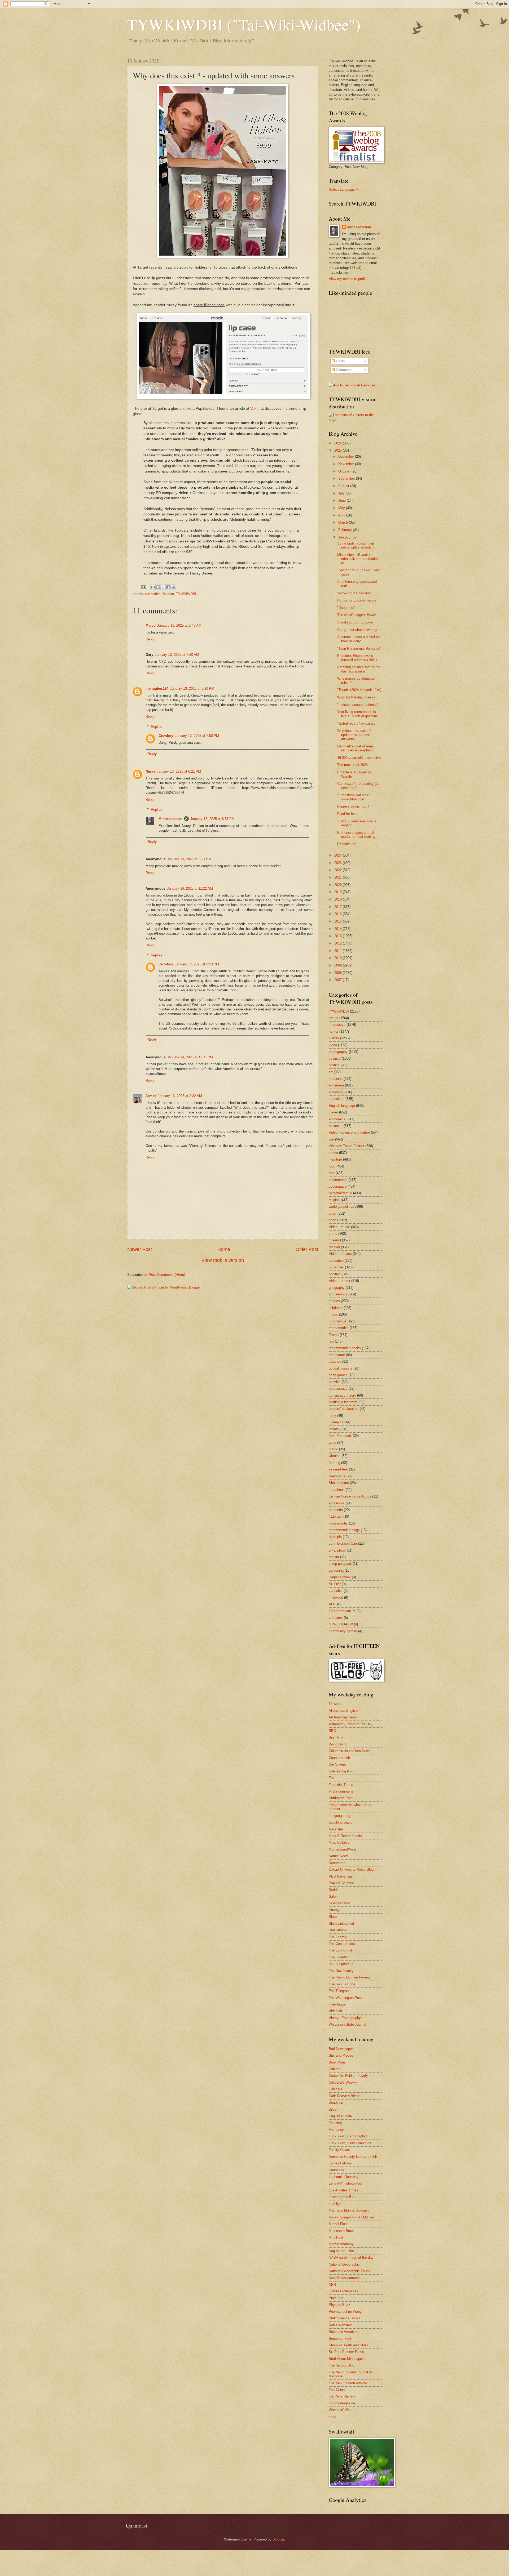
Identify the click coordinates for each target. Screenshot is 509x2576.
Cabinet (335, 2069)
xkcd (332, 2417)
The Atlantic (338, 1937)
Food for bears (348, 814)
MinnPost (336, 2237)
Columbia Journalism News (350, 1751)
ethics (333, 1153)
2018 (339, 899)
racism (334, 1557)
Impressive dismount (353, 806)
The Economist (340, 1950)
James (151, 1096)
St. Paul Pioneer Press (346, 2352)
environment (338, 1180)
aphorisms (337, 1503)
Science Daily (339, 1903)
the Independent (341, 1964)
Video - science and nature (349, 1132)
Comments (344, 370)
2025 (339, 450)
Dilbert (334, 2109)
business (336, 1126)
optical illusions (341, 1368)
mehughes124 (157, 688)
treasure (335, 1361)
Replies (157, 727)
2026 (339, 443)
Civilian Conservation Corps (350, 1496)
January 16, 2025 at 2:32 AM (180, 1096)
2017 (339, 907)
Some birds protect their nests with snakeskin (356, 545)
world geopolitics (341, 1207)
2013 (339, 936)
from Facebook (340, 1436)
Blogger (278, 2539)
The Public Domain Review (349, 1977)
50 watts (335, 1704)
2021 (339, 877)
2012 (339, 943)
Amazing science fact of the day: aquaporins (359, 669)
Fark (332, 1778)
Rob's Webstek (340, 2325)
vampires (336, 1618)
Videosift (335, 2011)
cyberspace (338, 1186)
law (331, 1341)
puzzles (335, 1382)
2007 (339, 980)
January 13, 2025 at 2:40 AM (179, 625)
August (344, 486)
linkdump (336, 1308)
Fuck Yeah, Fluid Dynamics (350, 2143)
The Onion (337, 2390)
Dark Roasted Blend (344, 2096)
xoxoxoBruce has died (354, 593)
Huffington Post (341, 1798)
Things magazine (342, 2403)
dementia (336, 1510)
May (342, 508)
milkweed (336, 1597)
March (344, 522)
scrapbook (337, 1490)
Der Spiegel (338, 1764)
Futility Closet (339, 2150)
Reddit (334, 1890)
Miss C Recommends (345, 1836)
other (333, 1213)
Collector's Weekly (343, 2082)
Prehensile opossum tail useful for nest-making (356, 835)
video (333, 1045)
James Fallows (340, 2163)
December (347, 456)
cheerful (335, 1240)
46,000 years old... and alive (359, 758)
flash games (338, 1375)
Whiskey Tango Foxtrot (346, 1146)
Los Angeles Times (343, 2190)
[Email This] (153, 587)
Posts (340, 361)
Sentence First (340, 2339)
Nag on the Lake (341, 2251)
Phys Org (336, 2298)
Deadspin (336, 2103)
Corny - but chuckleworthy (357, 630)
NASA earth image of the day (351, 2258)
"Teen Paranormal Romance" (359, 649)
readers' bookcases (344, 1409)
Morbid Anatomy (341, 2244)
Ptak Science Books (345, 2318)
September (347, 478)
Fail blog (335, 2123)
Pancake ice (347, 844)
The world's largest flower (357, 615)
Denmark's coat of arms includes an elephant (356, 748)
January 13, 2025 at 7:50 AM (177, 655)
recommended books (345, 1348)
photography (338, 1052)
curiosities (153, 594)
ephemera (336, 1085)
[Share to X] (163, 587)
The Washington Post (345, 1998)
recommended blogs (344, 1530)
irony (332, 1416)
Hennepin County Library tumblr (353, 2157)
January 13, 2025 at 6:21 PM (179, 771)
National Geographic (344, 2264)
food (332, 1166)
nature (334, 1018)
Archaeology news (343, 1717)
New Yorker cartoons (345, 2278)
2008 (339, 973)
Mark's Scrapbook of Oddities (351, 2217)
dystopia (335, 1537)
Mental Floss (339, 2224)
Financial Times (341, 1785)
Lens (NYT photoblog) (345, 2183)
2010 (339, 958)
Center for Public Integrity (348, 2076)
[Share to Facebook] (168, 587)
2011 (339, 951)
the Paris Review (342, 2396)
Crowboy (166, 736)
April (342, 515)
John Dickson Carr (343, 1543)
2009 (339, 965)
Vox (253, 409)
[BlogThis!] (158, 587)
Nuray (150, 771)
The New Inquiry (341, 1971)
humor (334, 1031)
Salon (333, 1897)
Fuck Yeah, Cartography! (348, 2136)
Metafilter (336, 1829)
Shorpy (334, 1910)
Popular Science (341, 1883)
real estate (337, 1355)
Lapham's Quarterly (344, 2177)
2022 (339, 870)
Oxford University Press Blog (351, 1869)
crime (333, 1234)
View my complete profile (348, 279)
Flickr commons (341, 1791)
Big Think (336, 1737)
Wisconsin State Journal (347, 2024)
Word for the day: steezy (356, 697)
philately (335, 1429)
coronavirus (338, 1321)
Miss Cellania (339, 1842)
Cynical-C (336, 2089)
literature (335, 1159)
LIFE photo (337, 1550)
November (347, 464)
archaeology (338, 1294)
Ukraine (335, 1456)
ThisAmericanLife (342, 1611)
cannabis (336, 1591)
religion (334, 1200)
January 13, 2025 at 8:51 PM (212, 819)
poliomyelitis (338, 1523)
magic (333, 1449)
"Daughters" (346, 608)
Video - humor (339, 1281)
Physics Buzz (339, 2305)
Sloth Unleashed (341, 1924)
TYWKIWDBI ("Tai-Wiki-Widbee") (244, 24)
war (331, 1139)
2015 (339, 921)
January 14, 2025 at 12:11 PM (190, 1057)
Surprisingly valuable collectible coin (353, 797)
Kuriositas (336, 2170)
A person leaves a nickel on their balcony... (358, 639)
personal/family (340, 1193)
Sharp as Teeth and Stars (348, 2345)
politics (334, 1065)
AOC (332, 1604)
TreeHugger (338, 2004)
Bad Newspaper (341, 2049)
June (343, 500)
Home (224, 1249)
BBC (332, 1731)
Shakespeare (339, 1483)
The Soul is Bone (342, 1984)
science (335, 1059)
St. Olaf (335, 1584)
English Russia (340, 2116)
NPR (332, 2285)
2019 (339, 892)
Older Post (307, 1249)
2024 (339, 855)
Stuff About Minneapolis (347, 2359)
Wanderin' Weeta (342, 2410)
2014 (339, 929)
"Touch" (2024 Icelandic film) (359, 690)
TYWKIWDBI (186, 594)
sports (334, 1220)
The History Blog (342, 2365)
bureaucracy (338, 1389)
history (334, 1038)
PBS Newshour (340, 1876)
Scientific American (344, 2332)
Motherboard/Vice (342, 1849)
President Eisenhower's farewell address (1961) (357, 658)
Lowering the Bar (342, 2197)
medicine (336, 1079)
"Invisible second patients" (358, 705)
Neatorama (337, 1476)
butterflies (336, 1267)
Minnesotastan (170, 819)
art (331, 1072)
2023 (339, 863)
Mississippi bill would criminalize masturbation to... (358, 559)
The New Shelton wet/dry (348, 2383)
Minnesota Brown (342, 2231)
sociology (336, 1092)
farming (334, 1463)
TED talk (335, 1516)
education (336, 1261)
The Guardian (339, 1957)
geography (337, 1288)
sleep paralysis (340, 1564)
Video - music (339, 1227)
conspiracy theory (342, 1395)
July (342, 493)
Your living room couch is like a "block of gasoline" (358, 714)
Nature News (339, 1856)
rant (332, 1173)
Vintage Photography (345, 2018)
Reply (150, 639)
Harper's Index (340, 1577)
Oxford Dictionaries (343, 2291)
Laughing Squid (341, 1822)
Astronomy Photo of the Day (351, 1724)
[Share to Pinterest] (173, 587)
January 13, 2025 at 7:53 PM (197, 736)
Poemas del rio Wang (345, 2312)
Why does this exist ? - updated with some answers (355, 735)
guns (332, 1443)
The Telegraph (340, 1991)
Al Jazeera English (343, 1711)
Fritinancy (336, 2130)
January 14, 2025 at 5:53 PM (197, 964)
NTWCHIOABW (341, 1624)
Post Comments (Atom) (167, 1275)
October (345, 471)
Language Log (339, 1816)
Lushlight (336, 2204)
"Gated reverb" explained (356, 723)
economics (337, 1119)
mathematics (339, 1328)
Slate (333, 1917)
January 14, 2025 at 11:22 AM (190, 888)
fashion (168, 594)
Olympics (336, 1422)
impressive (337, 1025)
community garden (343, 1631)
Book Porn (337, 2062)
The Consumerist (342, 1944)
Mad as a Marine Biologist (349, 2210)
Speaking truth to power (355, 622)
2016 (339, 914)
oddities (335, 1274)
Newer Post (140, 1249)
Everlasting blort (341, 1771)
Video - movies (340, 1254)
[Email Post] (143, 587)
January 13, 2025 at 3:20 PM (192, 688)
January (345, 537)
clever (333, 1112)
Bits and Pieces (341, 2055)
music (333, 1314)
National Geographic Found (350, 2271)
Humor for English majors (357, 600)
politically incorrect (343, 1402)
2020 (339, 885)
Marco (151, 625)
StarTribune (338, 1930)
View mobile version (223, 1260)
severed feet (338, 1469)
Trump (334, 1335)
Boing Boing (338, 1744)
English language (342, 1106)
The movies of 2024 (352, 765)
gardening (336, 1570)
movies (334, 1301)
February (346, 530)
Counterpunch (339, 1758)
